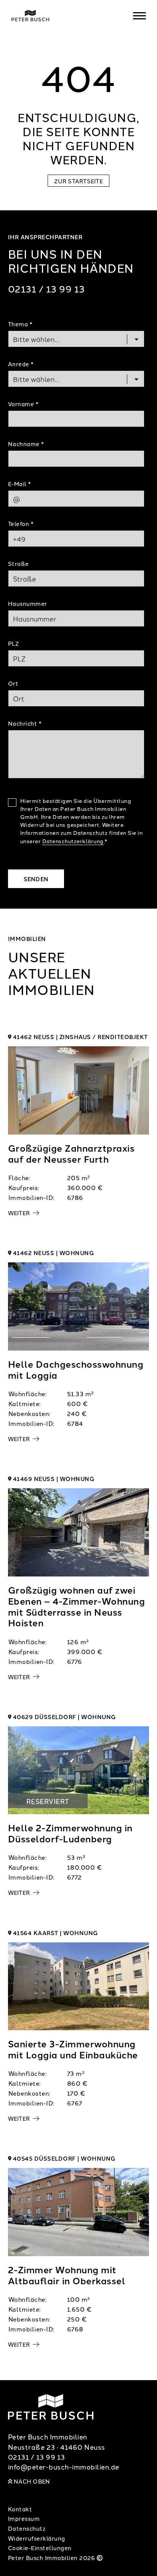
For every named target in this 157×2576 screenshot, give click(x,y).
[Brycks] (69, 16)
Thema (20, 324)
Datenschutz (27, 2528)
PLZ (14, 643)
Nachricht (25, 723)
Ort (13, 683)
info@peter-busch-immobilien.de (64, 2467)
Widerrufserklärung (37, 2538)
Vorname (23, 404)
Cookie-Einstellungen (40, 2548)
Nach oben (31, 2481)
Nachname (26, 444)
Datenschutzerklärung (73, 841)
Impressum (24, 2518)
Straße (18, 563)
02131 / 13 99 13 (46, 288)
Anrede (21, 364)
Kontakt (20, 2509)
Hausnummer (28, 603)
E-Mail (19, 484)
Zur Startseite (78, 181)
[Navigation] (139, 16)
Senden (36, 879)
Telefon (21, 524)
